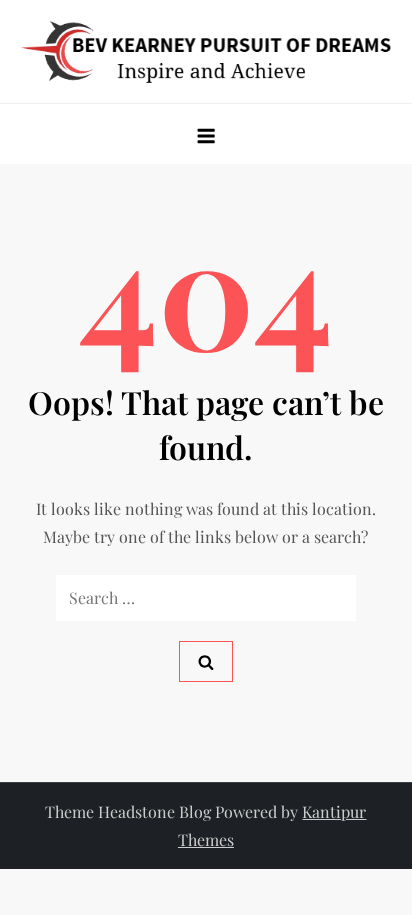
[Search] (206, 661)
